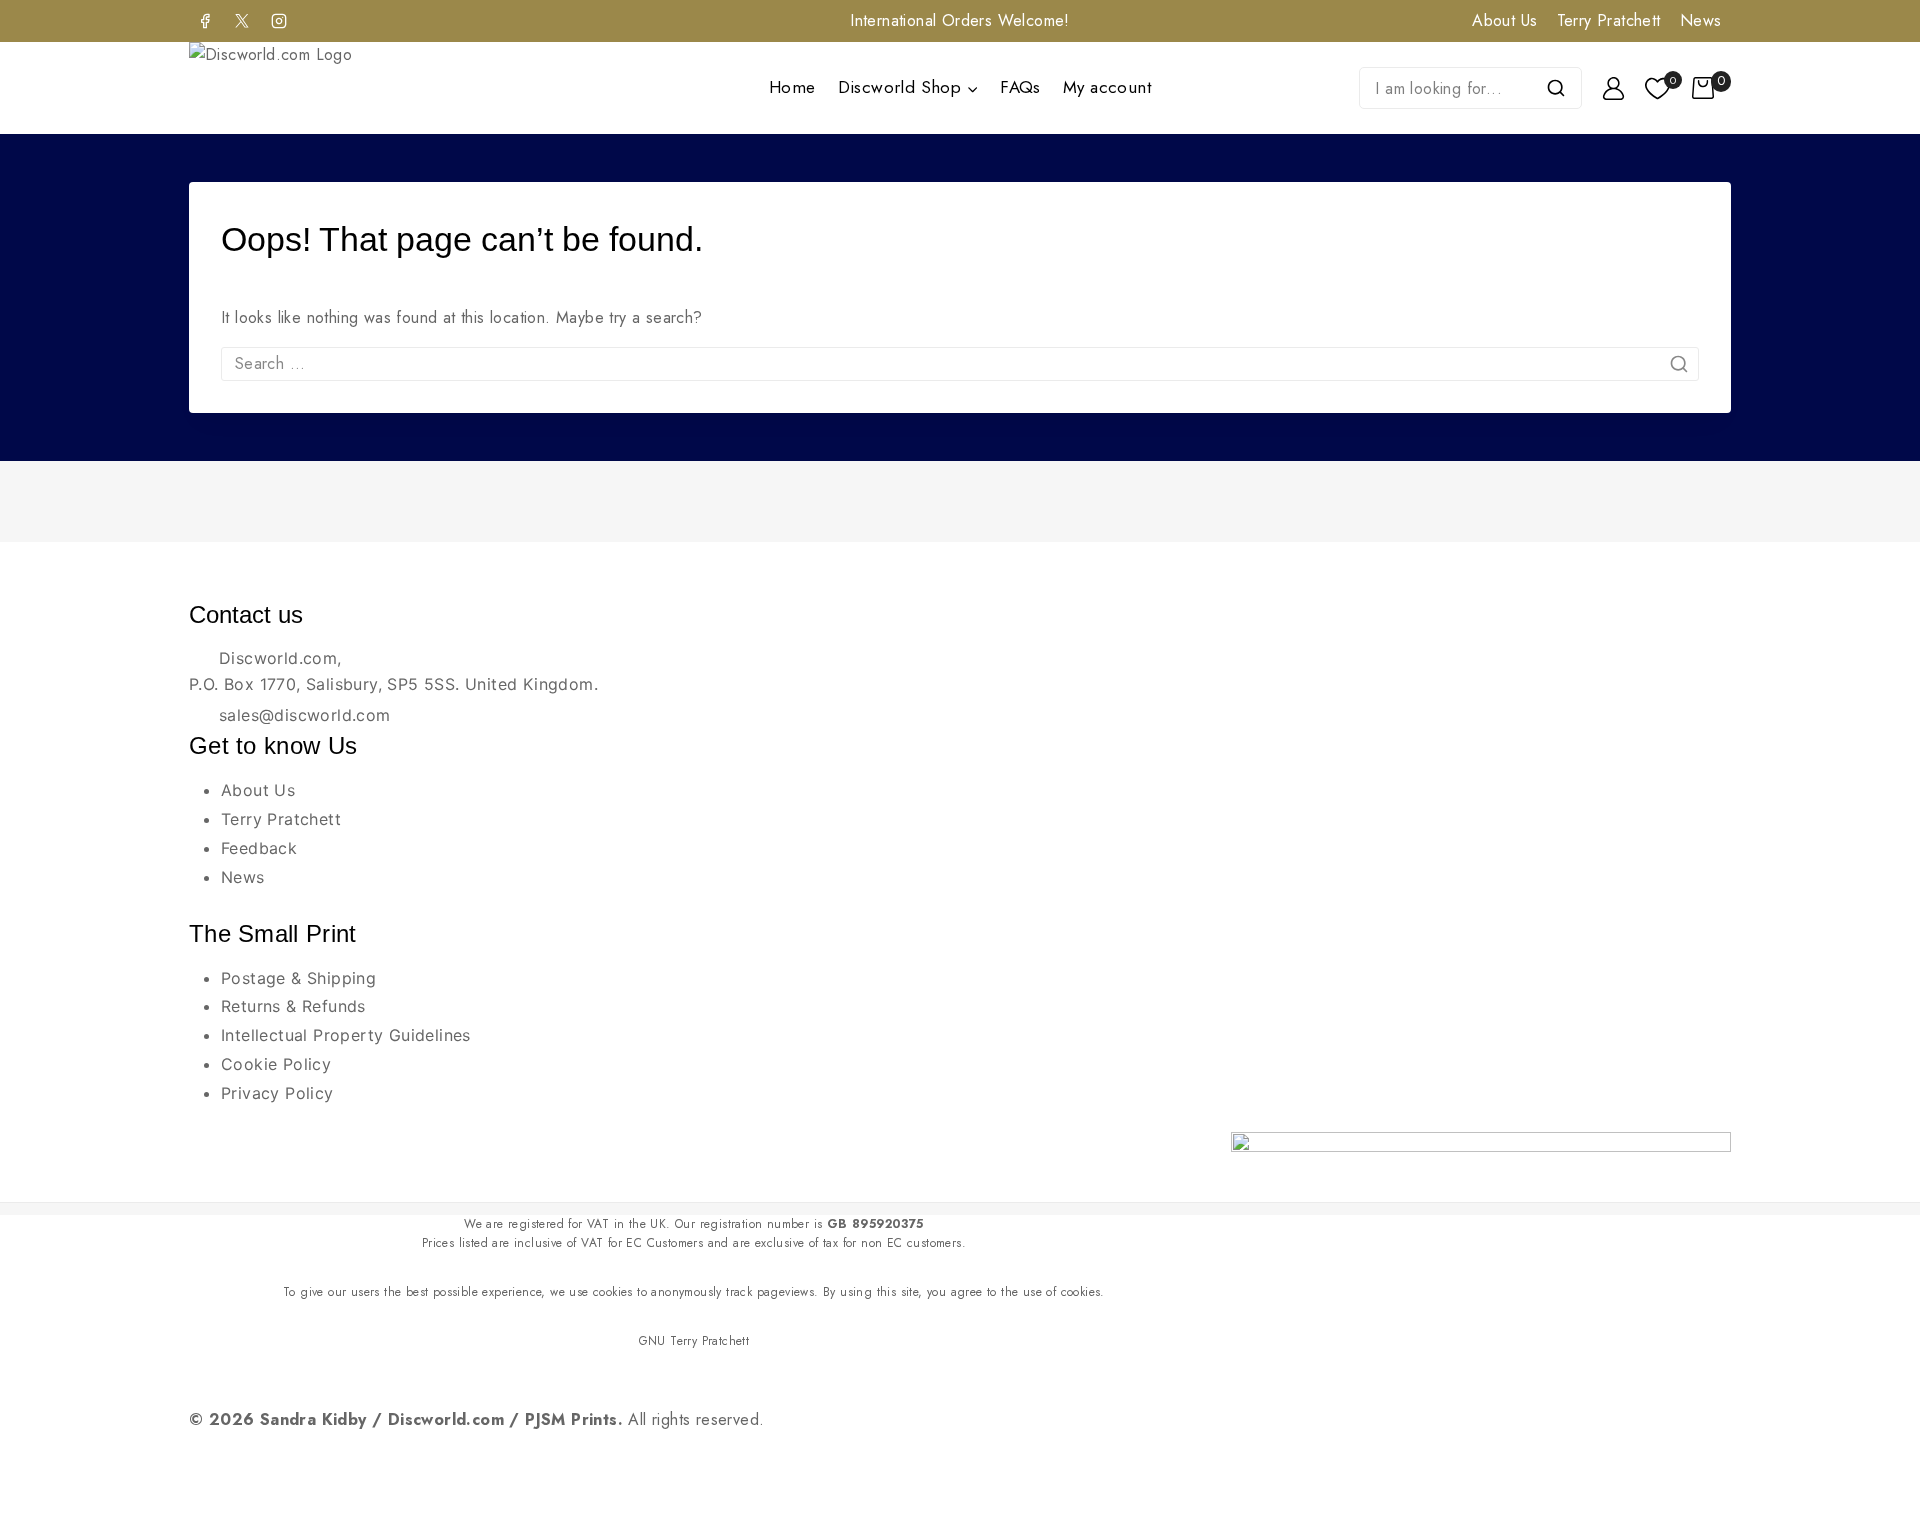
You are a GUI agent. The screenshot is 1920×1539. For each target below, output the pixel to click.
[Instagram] (279, 21)
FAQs (1020, 87)
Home (792, 87)
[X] (242, 21)
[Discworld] (297, 88)
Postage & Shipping (298, 978)
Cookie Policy (276, 1064)
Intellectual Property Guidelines (346, 1035)
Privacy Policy (277, 1093)
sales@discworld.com (305, 715)
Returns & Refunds (293, 1006)
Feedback (259, 848)
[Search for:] (960, 363)
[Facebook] (205, 21)
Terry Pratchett (1609, 20)
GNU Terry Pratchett (694, 1341)
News (1701, 20)
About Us (1504, 20)
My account (1107, 87)
